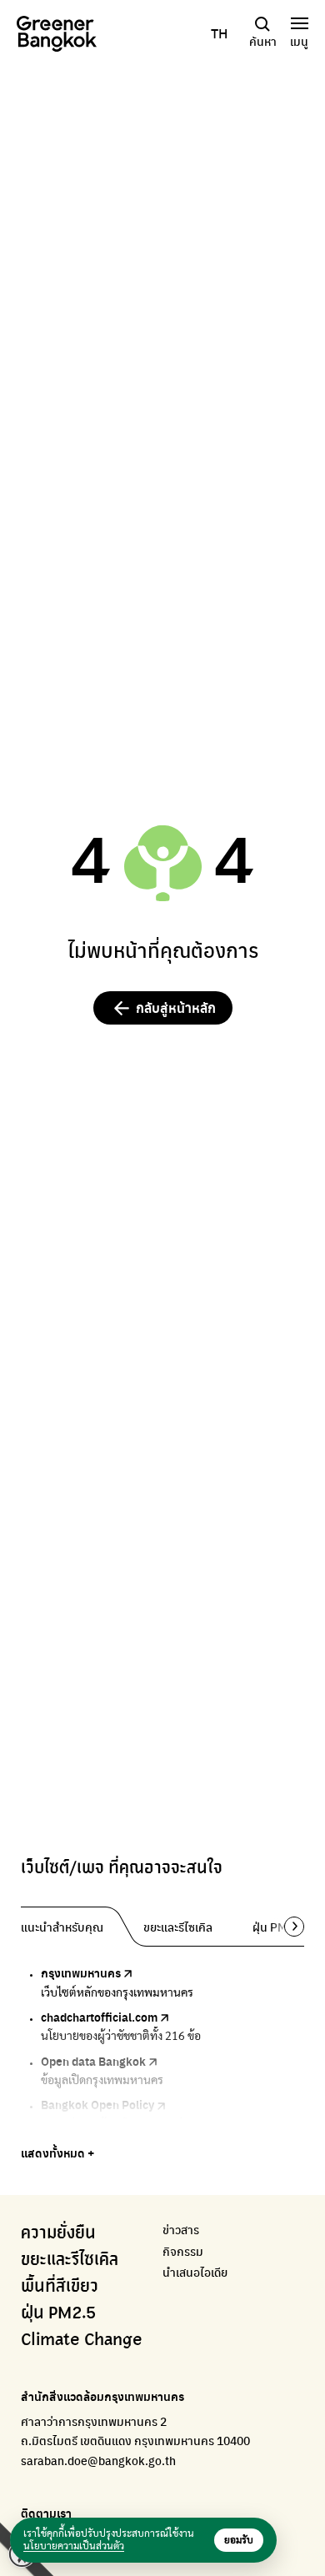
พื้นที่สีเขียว (60, 2287)
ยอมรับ (239, 2540)
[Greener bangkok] (57, 34)
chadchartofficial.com (99, 2017)
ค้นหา (263, 41)
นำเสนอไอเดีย (195, 2272)
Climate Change (82, 2340)
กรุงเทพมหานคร (81, 1972)
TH (219, 33)
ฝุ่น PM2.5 (58, 2313)
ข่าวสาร (181, 2230)
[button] (288, 1927)
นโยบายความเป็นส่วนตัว (74, 2546)
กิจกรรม (183, 2251)
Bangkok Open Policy (97, 2104)
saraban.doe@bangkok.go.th (98, 2460)
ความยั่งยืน (58, 2233)
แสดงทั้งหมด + (57, 2153)
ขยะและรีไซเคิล (70, 2260)
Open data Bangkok (93, 2061)
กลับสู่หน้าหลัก (176, 1007)
